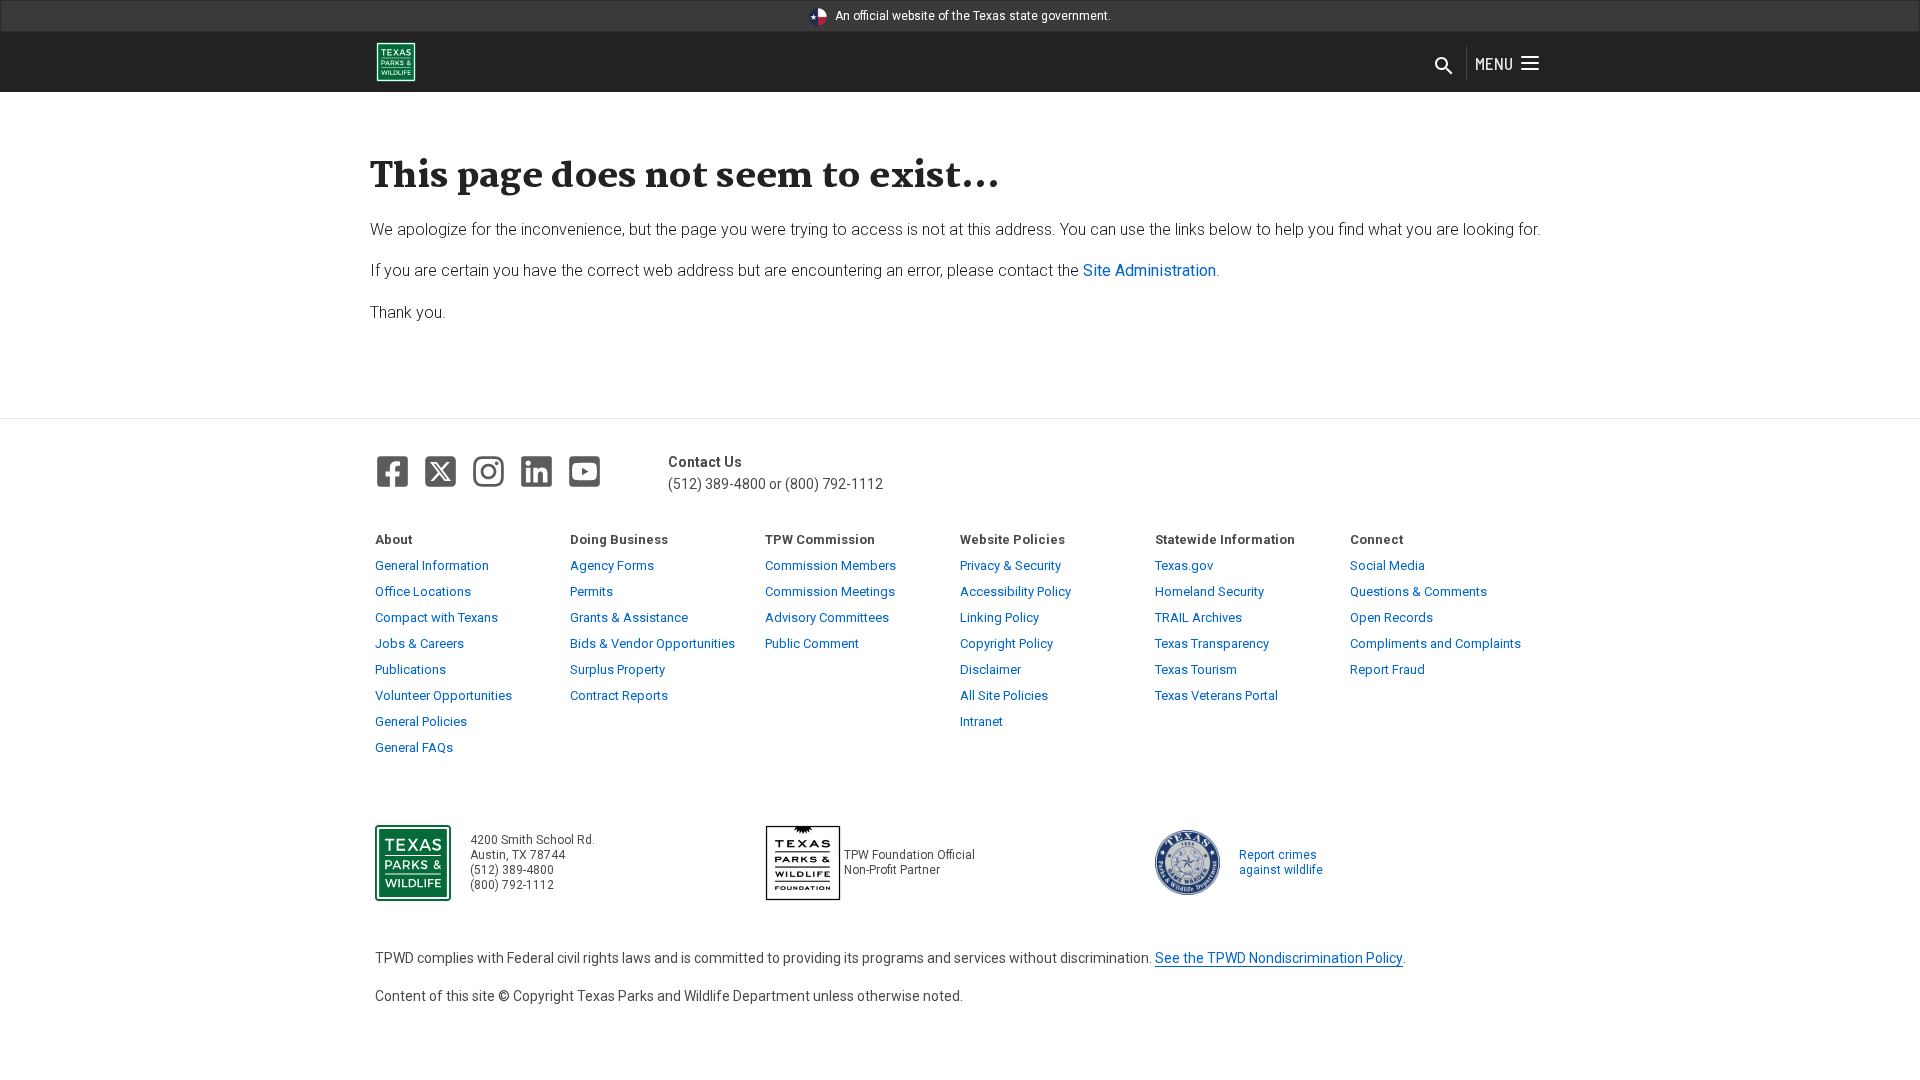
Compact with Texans (436, 617)
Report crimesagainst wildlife (1281, 862)
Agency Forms (612, 565)
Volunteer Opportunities (443, 695)
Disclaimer (990, 669)
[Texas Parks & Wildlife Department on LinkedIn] (536, 471)
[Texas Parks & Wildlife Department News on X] (440, 471)
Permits (591, 591)
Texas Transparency (1212, 643)
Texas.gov (1184, 565)
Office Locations (423, 591)
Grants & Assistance (629, 617)
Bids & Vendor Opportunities (652, 643)
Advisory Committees (827, 617)
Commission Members (830, 565)
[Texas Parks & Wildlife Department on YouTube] (584, 471)
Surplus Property (617, 669)
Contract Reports (619, 695)
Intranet (981, 721)
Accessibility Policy (1015, 591)
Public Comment (812, 643)
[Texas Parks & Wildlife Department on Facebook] (392, 471)
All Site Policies (1004, 695)
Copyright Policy (1006, 643)
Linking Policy (999, 617)
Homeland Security (1209, 591)
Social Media (1387, 565)
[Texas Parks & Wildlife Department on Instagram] (488, 471)
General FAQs (414, 747)
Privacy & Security (1010, 565)
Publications (410, 669)
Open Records (1391, 617)
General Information (432, 565)
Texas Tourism (1196, 669)
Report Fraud (1387, 669)
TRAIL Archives (1198, 617)
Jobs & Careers (419, 643)
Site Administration (1149, 270)
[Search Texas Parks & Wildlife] (1444, 67)
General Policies (421, 721)
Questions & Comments (1418, 591)
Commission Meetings (830, 591)
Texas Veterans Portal (1216, 695)
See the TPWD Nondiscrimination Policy (1279, 958)
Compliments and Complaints (1435, 643)
